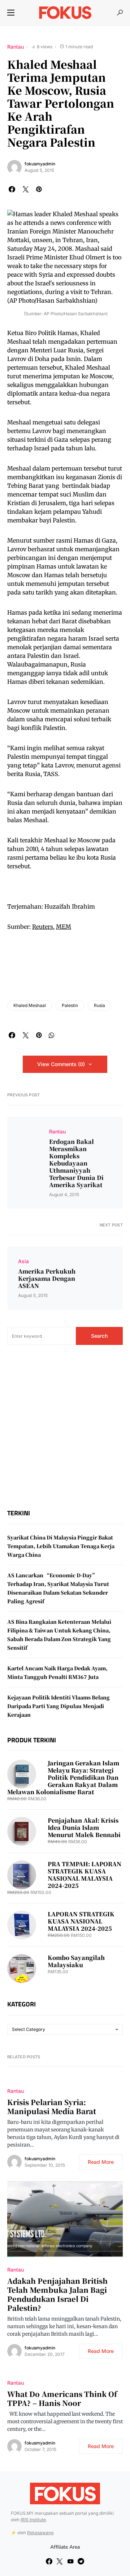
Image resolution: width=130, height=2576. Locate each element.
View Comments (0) (61, 1064)
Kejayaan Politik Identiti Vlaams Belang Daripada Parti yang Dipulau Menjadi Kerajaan (58, 1706)
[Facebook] (49, 2561)
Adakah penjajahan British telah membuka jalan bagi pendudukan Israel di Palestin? (57, 2294)
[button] (11, 13)
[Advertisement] (65, 1427)
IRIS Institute (33, 2520)
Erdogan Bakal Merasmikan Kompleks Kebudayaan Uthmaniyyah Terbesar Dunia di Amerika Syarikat (76, 1163)
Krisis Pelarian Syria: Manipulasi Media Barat (52, 2107)
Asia (23, 1261)
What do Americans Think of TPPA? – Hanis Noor (62, 2398)
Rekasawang (40, 2533)
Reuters (43, 927)
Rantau (16, 47)
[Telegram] (81, 2561)
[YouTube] (70, 2561)
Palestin (70, 1005)
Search (99, 1336)
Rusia (99, 1005)
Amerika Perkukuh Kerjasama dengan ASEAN (47, 1279)
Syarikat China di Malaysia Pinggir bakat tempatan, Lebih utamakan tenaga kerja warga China (61, 1546)
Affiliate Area (65, 2547)
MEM (64, 927)
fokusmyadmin (40, 164)
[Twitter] (60, 2561)
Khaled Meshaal (30, 1005)
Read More (101, 2162)
